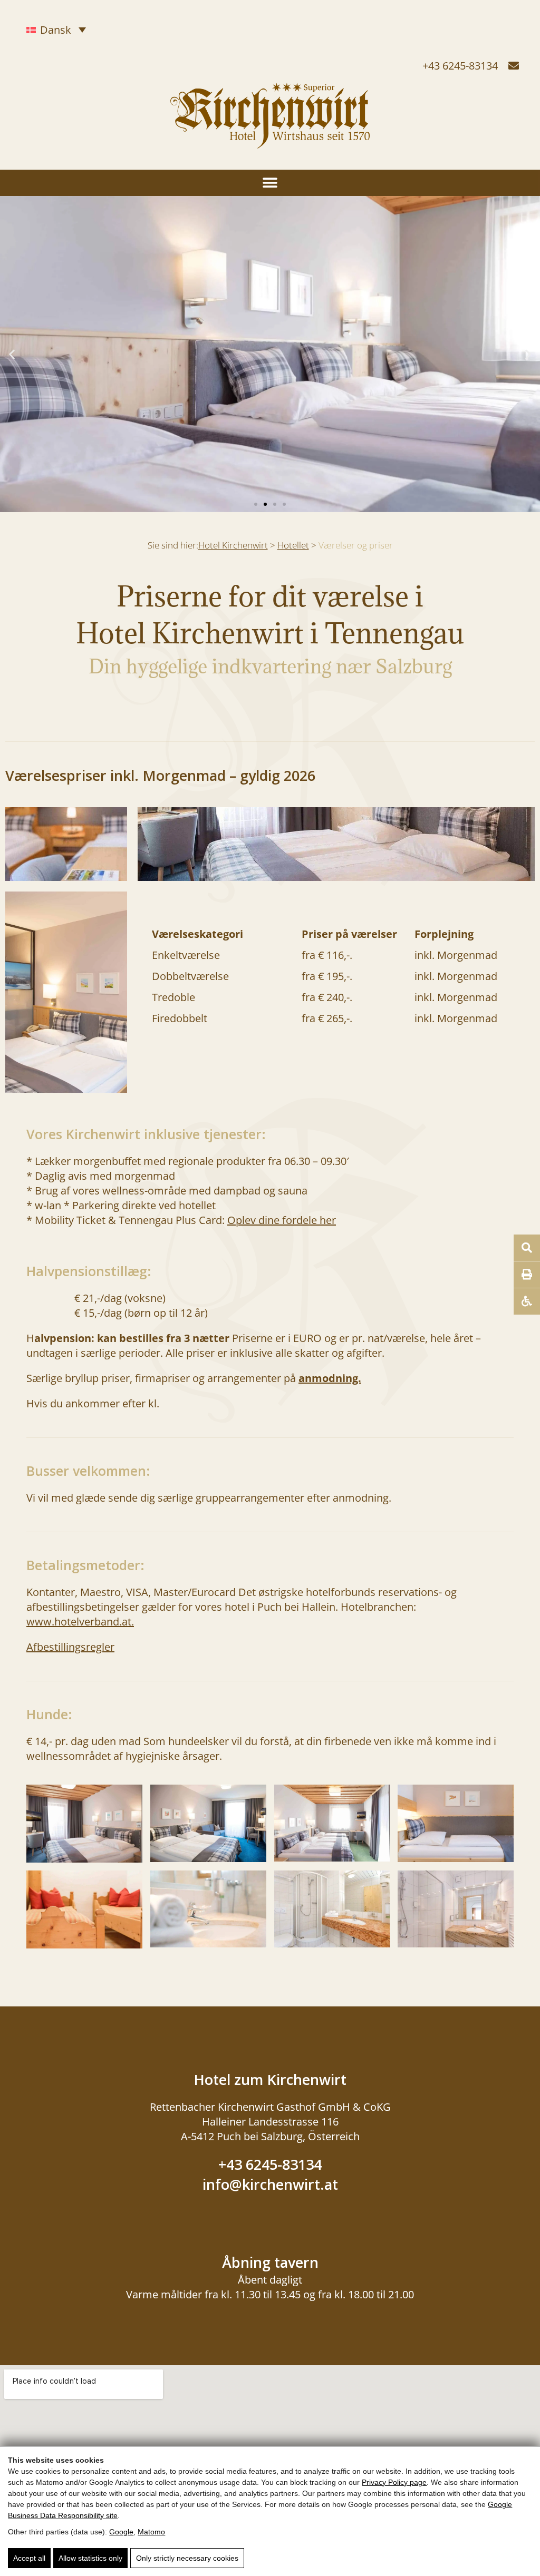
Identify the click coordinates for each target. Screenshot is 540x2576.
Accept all (29, 2558)
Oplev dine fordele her (282, 1220)
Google (121, 2532)
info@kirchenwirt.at (270, 2184)
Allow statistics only (90, 2558)
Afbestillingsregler (70, 1647)
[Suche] (527, 1248)
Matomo (151, 2532)
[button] (270, 183)
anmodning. (330, 1378)
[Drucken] (527, 1275)
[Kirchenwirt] (270, 141)
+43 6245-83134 (460, 66)
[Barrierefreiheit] (527, 1301)
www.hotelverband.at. (80, 1622)
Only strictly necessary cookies (187, 2558)
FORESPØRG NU (451, 2555)
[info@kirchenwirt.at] (514, 66)
